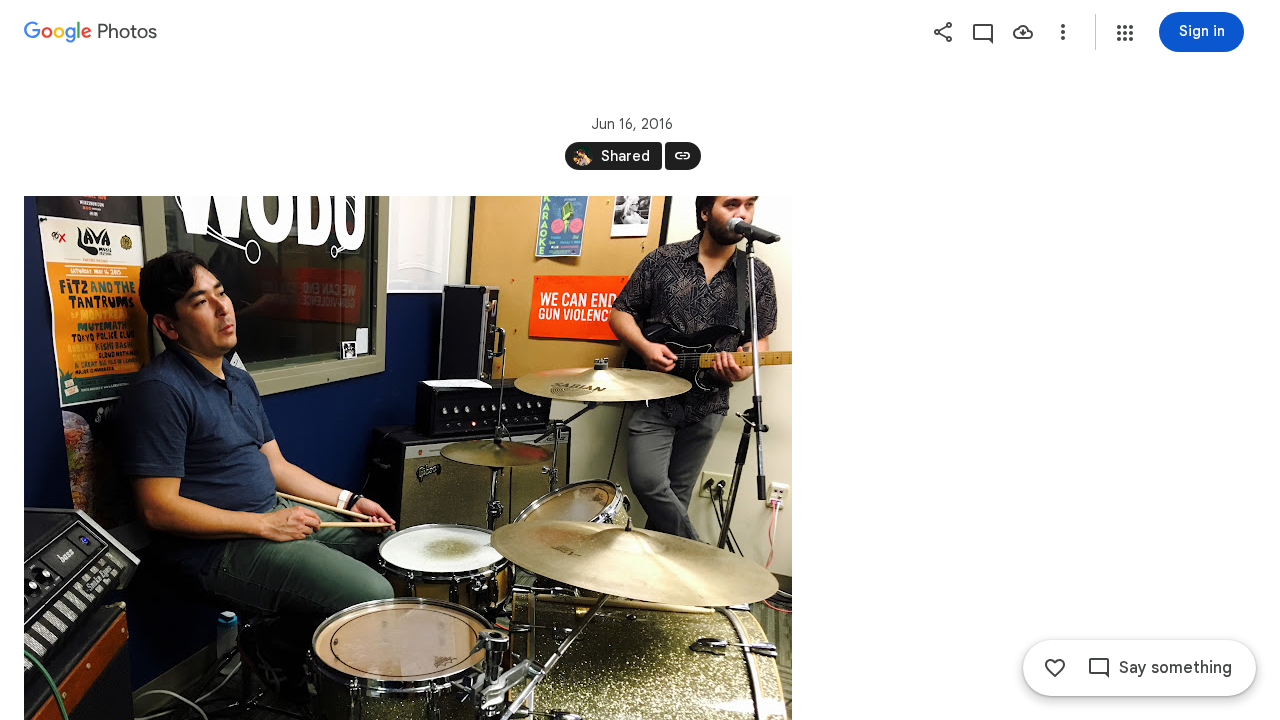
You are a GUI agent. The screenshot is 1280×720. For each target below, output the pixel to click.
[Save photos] (1023, 32)
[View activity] (983, 32)
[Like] (1055, 668)
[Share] (943, 32)
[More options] (1063, 32)
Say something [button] (1175, 668)
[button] (1125, 33)
